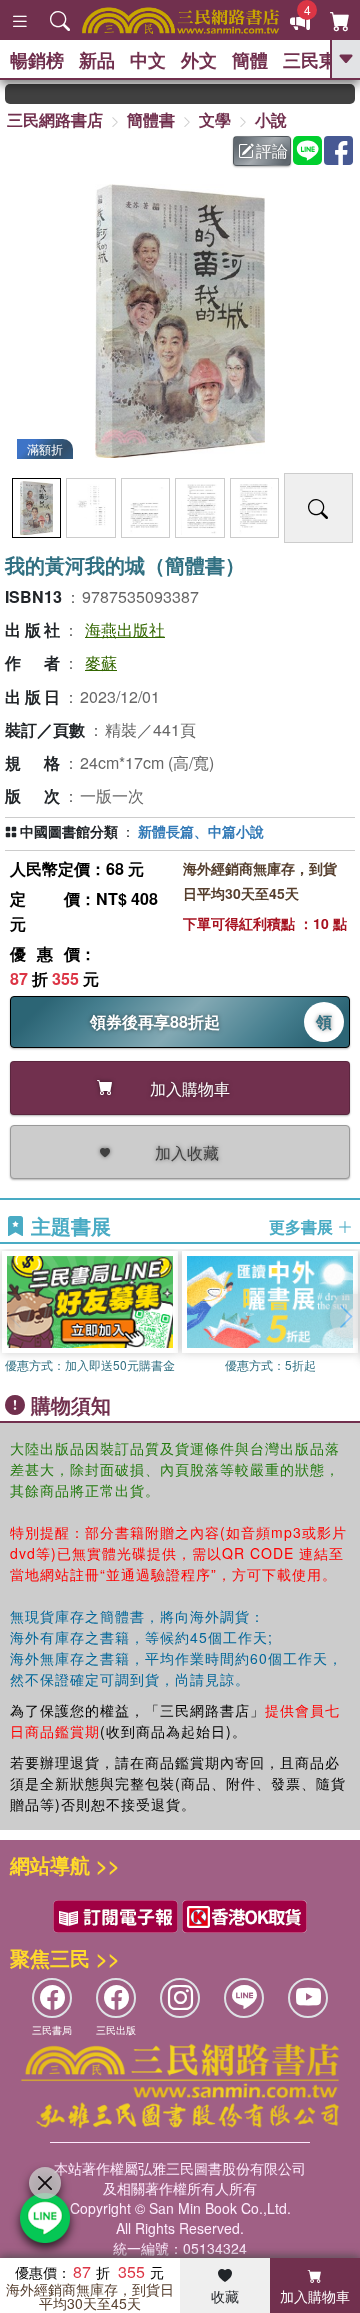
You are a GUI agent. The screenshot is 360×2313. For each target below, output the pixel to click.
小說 (271, 119)
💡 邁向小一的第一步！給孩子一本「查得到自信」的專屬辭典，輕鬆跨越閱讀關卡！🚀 (345, 94)
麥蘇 (101, 662)
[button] (345, 1316)
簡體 (250, 60)
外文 (199, 60)
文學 (215, 119)
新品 (97, 60)
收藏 (225, 2296)
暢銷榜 (37, 60)
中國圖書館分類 (69, 831)
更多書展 (303, 1227)
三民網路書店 (55, 119)
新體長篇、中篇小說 (201, 831)
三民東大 (319, 60)
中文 (148, 60)
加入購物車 (315, 2296)
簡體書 (151, 119)
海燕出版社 (125, 629)
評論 (272, 150)
